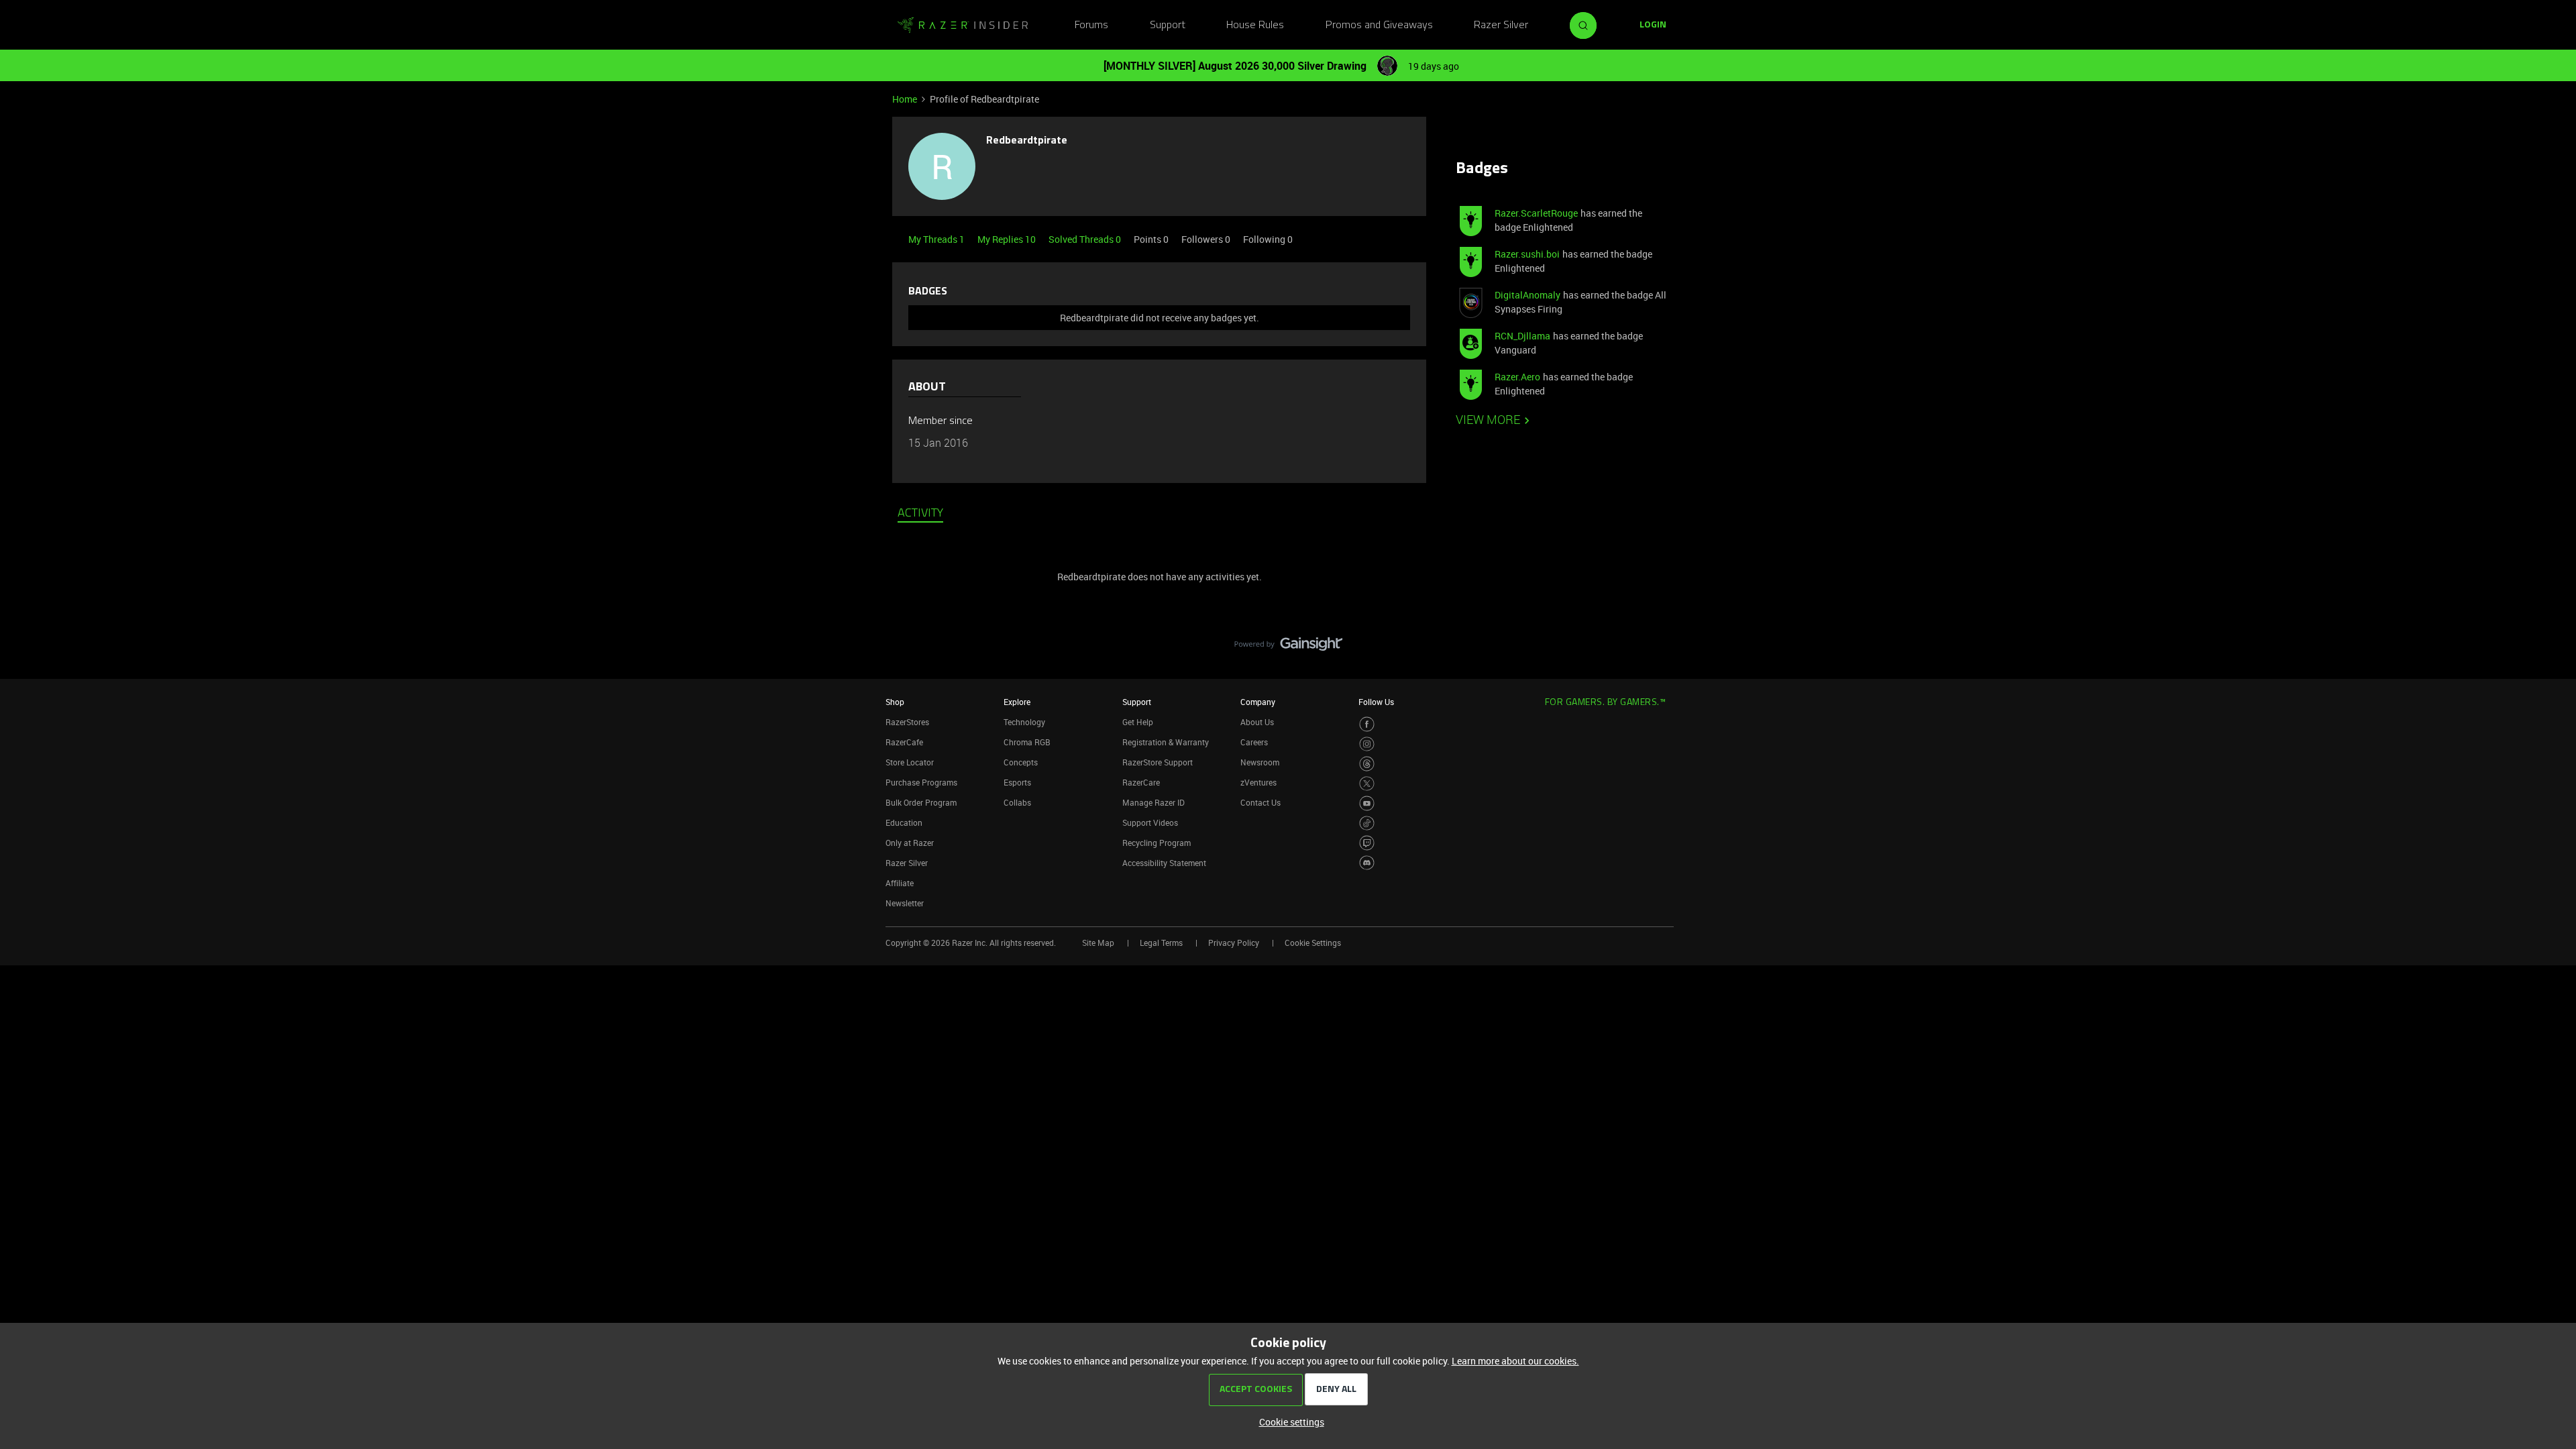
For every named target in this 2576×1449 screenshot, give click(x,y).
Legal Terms (1161, 943)
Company (1258, 702)
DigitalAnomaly (1527, 295)
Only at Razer (910, 843)
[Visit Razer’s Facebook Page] (1367, 724)
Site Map (1098, 943)
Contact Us (1260, 802)
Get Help (1138, 722)
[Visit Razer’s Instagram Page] (1367, 744)
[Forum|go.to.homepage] (963, 25)
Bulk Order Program (921, 802)
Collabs (1017, 802)
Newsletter (905, 903)
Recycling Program (1157, 843)
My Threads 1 (937, 239)
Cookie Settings (1313, 943)
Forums (1091, 25)
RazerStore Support (1158, 762)
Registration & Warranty (1166, 742)
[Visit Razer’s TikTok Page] (1367, 823)
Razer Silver (1501, 25)
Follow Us (1376, 702)
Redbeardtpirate (1027, 141)
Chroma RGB (1027, 742)
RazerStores (907, 722)
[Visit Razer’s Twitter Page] (1367, 784)
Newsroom (1260, 762)
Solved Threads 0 (1086, 239)
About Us (1257, 722)
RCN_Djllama (1522, 336)
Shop (895, 702)
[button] (1653, 25)
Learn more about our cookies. (1515, 1361)
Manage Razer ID (1153, 802)
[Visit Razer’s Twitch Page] (1367, 843)
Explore (1017, 702)
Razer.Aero (1517, 377)
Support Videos (1150, 822)
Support (1168, 25)
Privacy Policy (1234, 943)
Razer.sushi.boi (1527, 254)
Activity (920, 514)
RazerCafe (904, 742)
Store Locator (910, 762)
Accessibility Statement (1164, 863)
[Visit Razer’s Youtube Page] (1367, 803)
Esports (1017, 782)
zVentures (1258, 782)
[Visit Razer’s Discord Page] (1367, 863)
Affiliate (900, 883)
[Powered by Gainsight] (1288, 647)
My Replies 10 (1008, 239)
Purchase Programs (921, 782)
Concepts (1021, 762)
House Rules (1255, 25)
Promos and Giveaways (1379, 25)
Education (904, 822)
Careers (1254, 742)
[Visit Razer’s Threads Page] (1367, 764)
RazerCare (1141, 782)
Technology (1024, 722)
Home (905, 99)
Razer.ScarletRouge (1536, 213)
